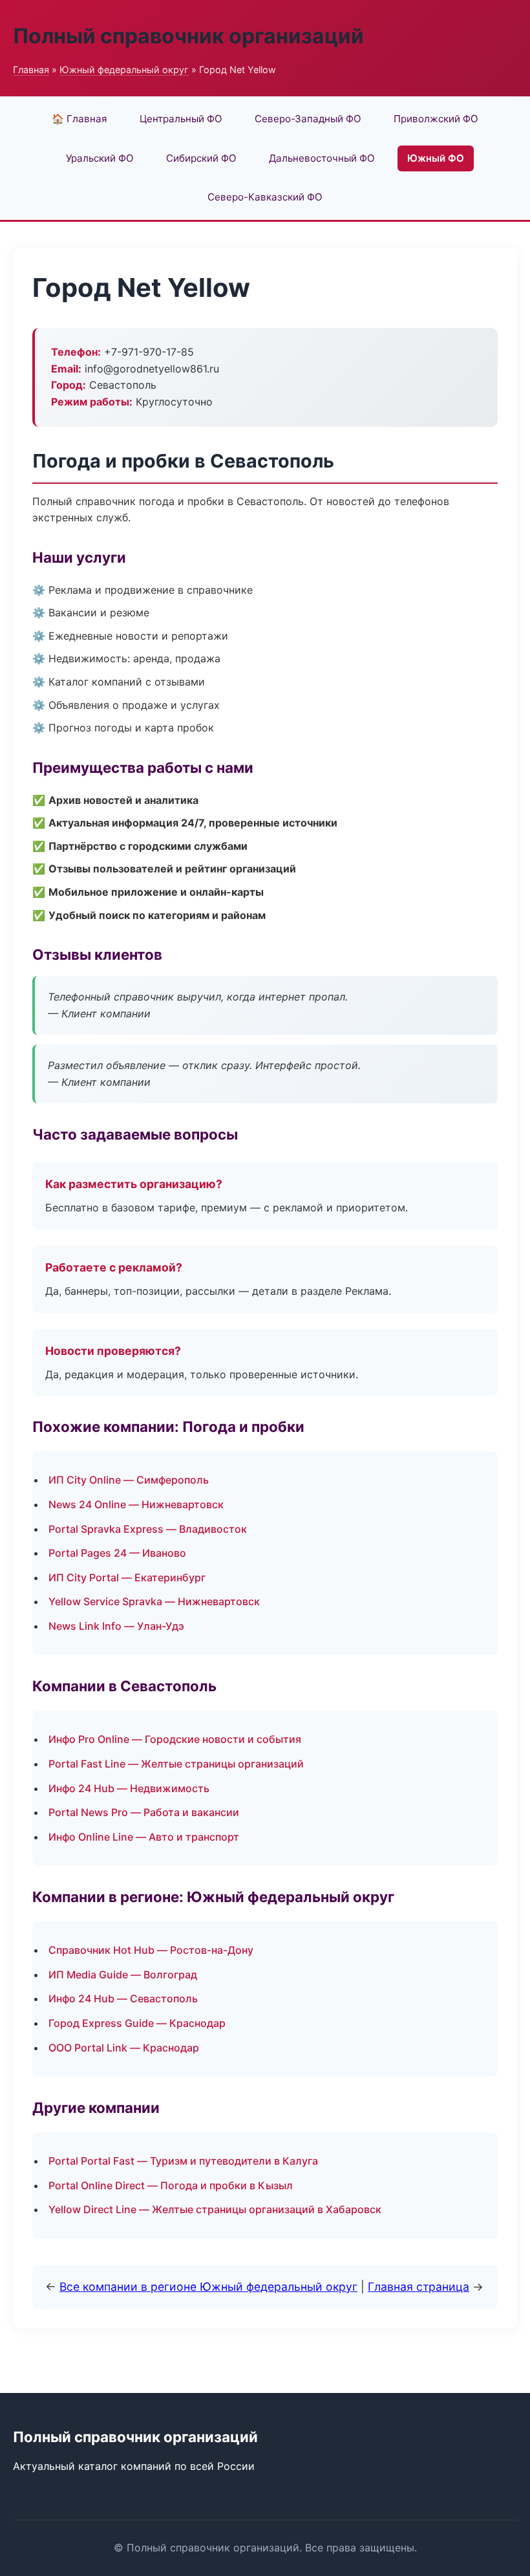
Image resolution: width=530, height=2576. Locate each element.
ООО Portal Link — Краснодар (124, 2048)
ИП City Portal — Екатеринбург (127, 1577)
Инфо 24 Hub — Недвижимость (129, 1788)
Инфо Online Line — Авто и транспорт (144, 1837)
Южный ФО (436, 158)
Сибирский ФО (201, 158)
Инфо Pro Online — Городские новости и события (175, 1739)
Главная (31, 70)
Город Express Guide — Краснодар (137, 2023)
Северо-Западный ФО (308, 119)
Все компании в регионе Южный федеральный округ (208, 2287)
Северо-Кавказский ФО (265, 197)
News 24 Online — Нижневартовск (136, 1504)
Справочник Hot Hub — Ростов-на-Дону (151, 1950)
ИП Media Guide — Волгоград (123, 1975)
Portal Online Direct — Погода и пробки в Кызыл (171, 2185)
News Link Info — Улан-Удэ (116, 1626)
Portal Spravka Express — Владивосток (148, 1529)
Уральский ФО (100, 158)
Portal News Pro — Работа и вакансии (144, 1812)
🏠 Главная (79, 119)
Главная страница (419, 2287)
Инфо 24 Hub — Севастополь (123, 1998)
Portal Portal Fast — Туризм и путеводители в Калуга (183, 2161)
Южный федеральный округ (124, 70)
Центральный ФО (181, 119)
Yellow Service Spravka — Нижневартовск (154, 1601)
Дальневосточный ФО (322, 158)
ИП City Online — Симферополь (129, 1480)
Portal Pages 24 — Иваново (117, 1553)
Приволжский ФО (436, 119)
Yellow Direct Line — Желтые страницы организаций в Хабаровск (215, 2209)
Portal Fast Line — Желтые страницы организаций (176, 1764)
